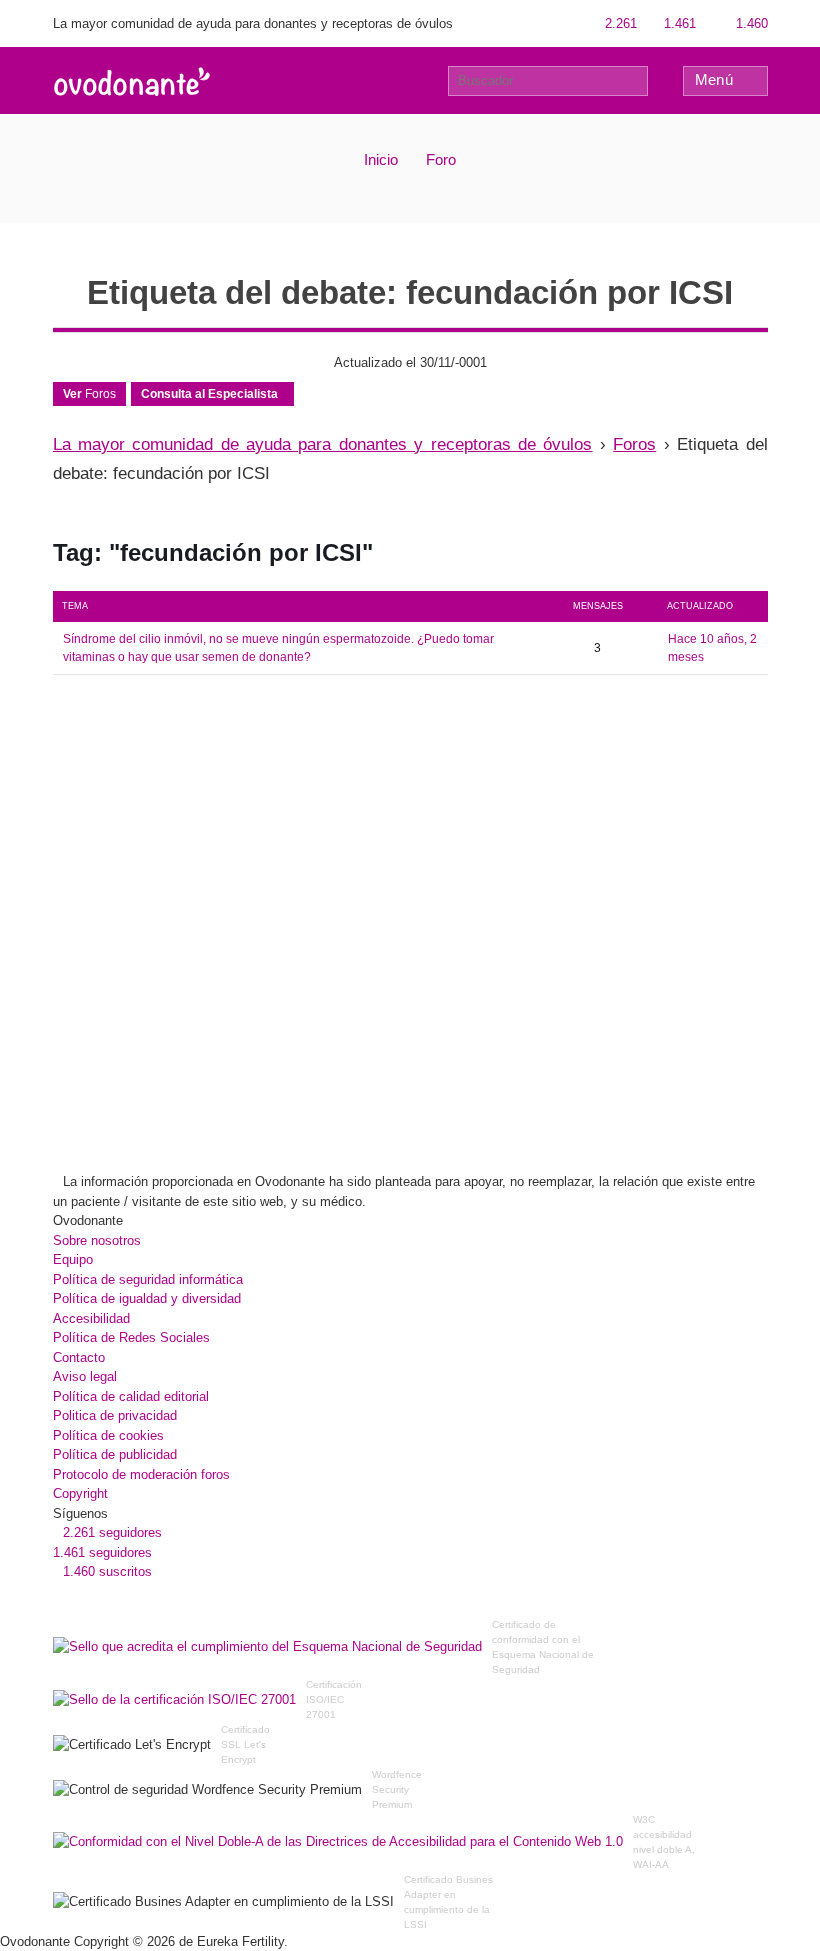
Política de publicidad (115, 1454)
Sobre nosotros (97, 1240)
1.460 (750, 23)
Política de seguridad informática (148, 1279)
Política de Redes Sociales (131, 1337)
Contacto (79, 1357)
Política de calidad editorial (131, 1396)
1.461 (678, 23)
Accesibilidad (91, 1318)
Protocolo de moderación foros (141, 1474)
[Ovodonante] (132, 79)
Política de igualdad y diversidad (147, 1298)
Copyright (80, 1493)
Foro (441, 159)
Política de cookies (108, 1435)
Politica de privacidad (115, 1415)
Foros (89, 394)
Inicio (381, 159)
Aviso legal (85, 1376)
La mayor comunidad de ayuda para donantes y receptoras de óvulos (323, 444)
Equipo (73, 1259)
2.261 (619, 23)
